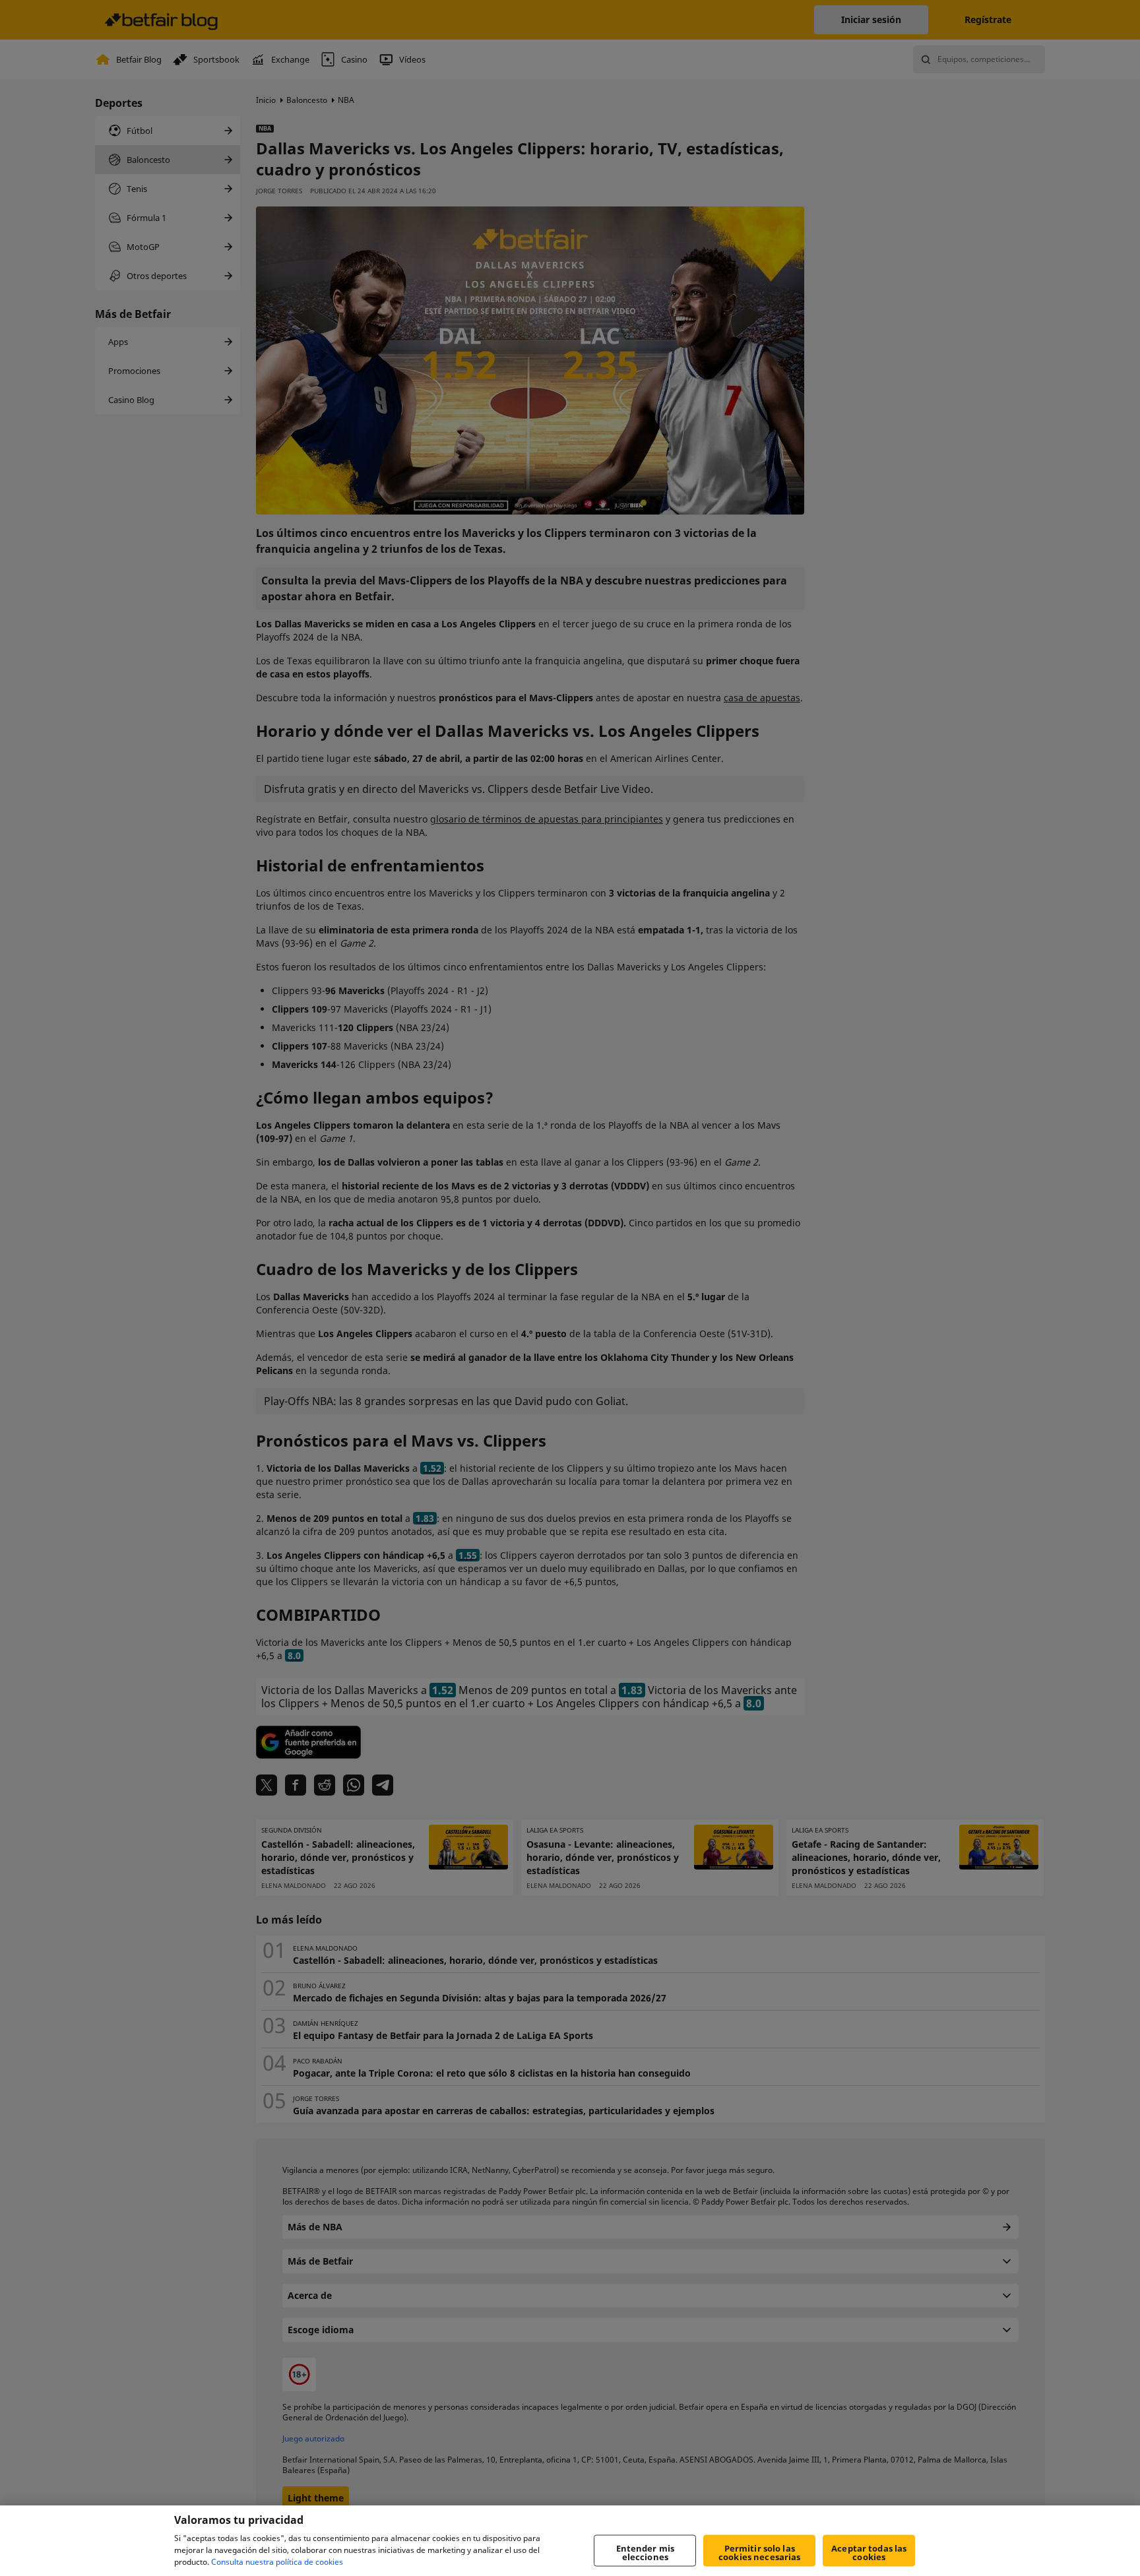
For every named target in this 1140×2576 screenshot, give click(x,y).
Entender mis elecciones (646, 2553)
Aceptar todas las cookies (869, 2553)
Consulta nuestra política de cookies (277, 2562)
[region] (570, 2541)
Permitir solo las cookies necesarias (759, 2553)
